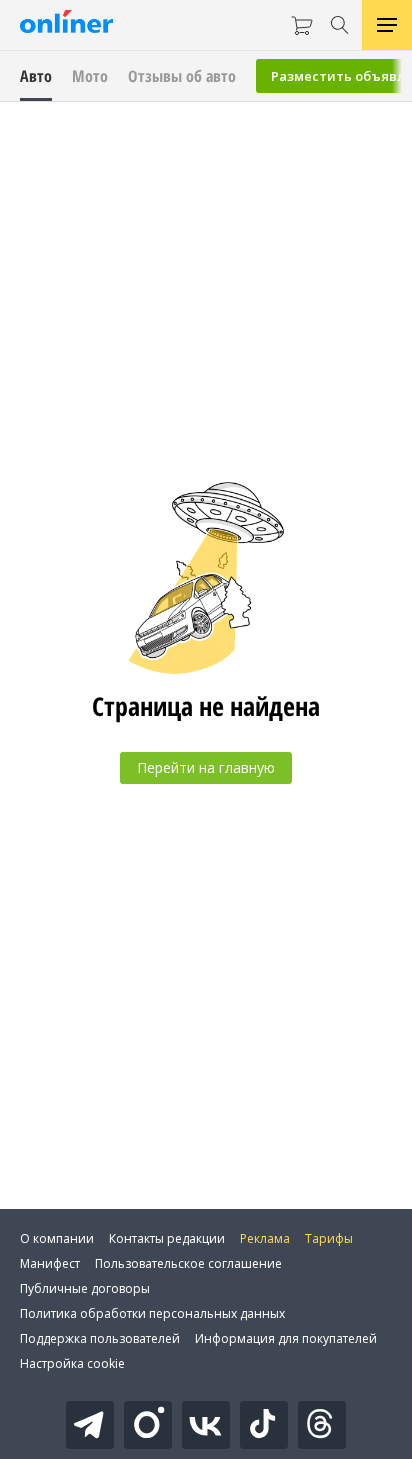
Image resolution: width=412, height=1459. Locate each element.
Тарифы (329, 1238)
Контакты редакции (167, 1238)
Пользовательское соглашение (188, 1263)
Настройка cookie (72, 1363)
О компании (57, 1238)
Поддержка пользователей (100, 1338)
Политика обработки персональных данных (152, 1313)
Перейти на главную (206, 767)
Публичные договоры (85, 1288)
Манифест (50, 1263)
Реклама (265, 1238)
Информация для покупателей (286, 1338)
